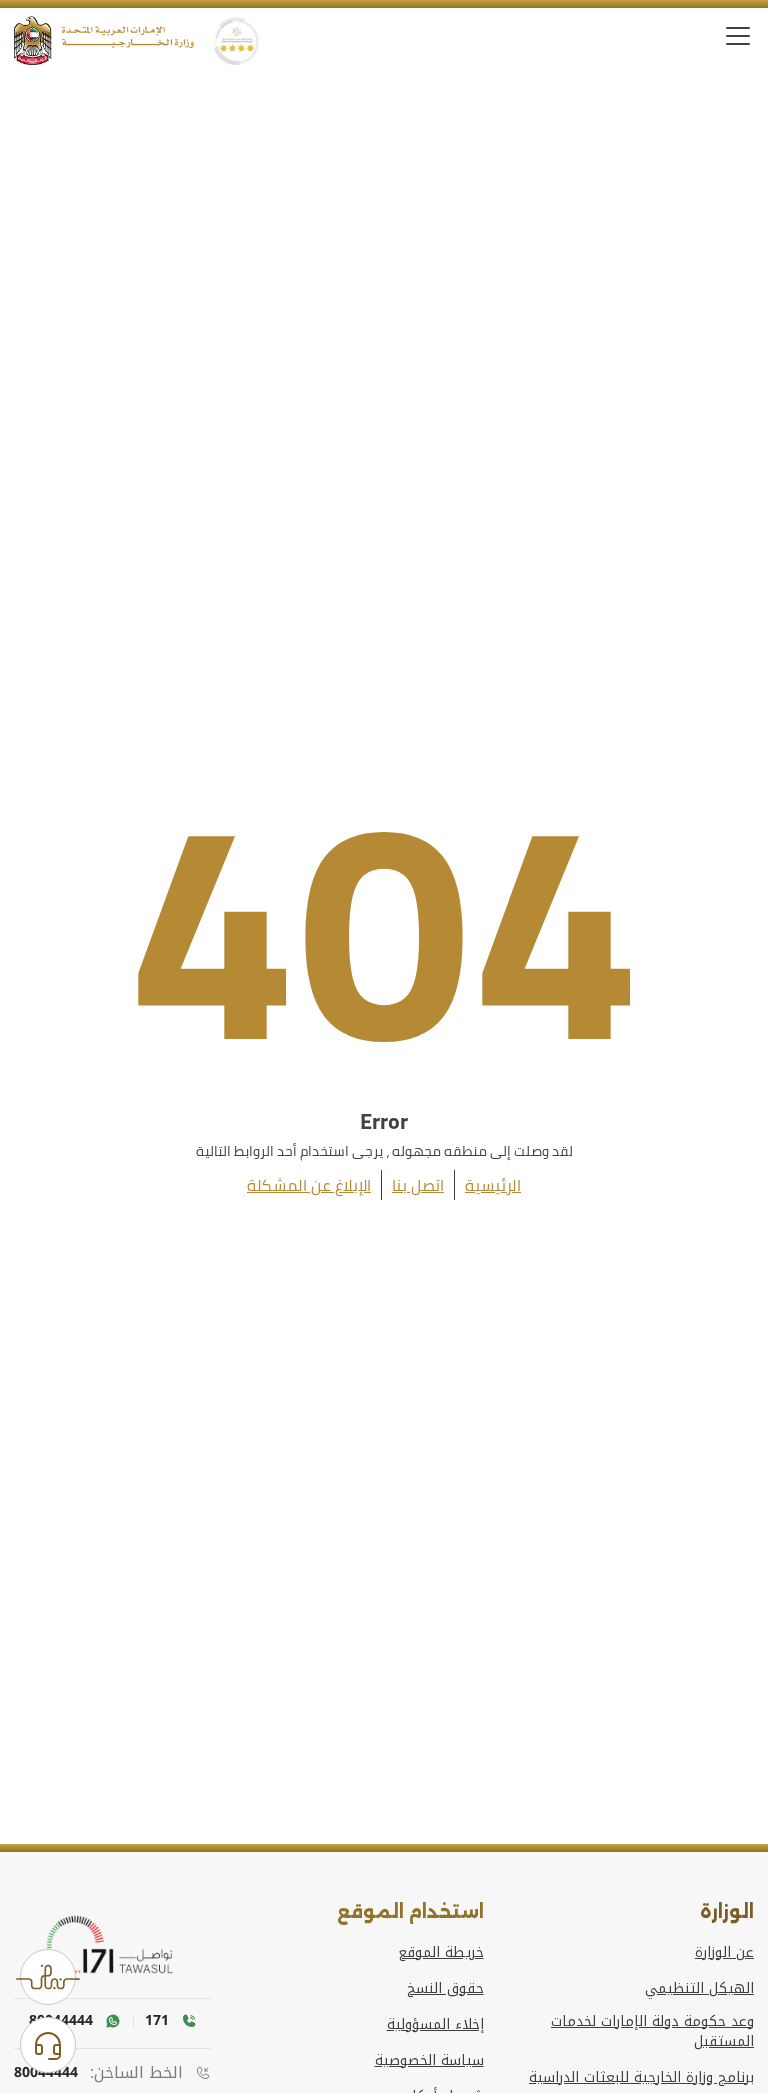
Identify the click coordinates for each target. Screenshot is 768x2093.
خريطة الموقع (441, 1953)
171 (157, 2021)
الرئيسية (493, 1185)
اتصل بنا (418, 1185)
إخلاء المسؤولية (435, 2025)
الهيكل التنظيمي (699, 1989)
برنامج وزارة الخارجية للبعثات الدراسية (641, 2078)
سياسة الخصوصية (429, 2061)
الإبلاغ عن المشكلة (309, 1185)
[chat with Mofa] (48, 2045)
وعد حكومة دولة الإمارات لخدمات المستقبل (652, 2032)
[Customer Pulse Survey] (48, 1977)
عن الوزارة (724, 1953)
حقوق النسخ (445, 1989)
